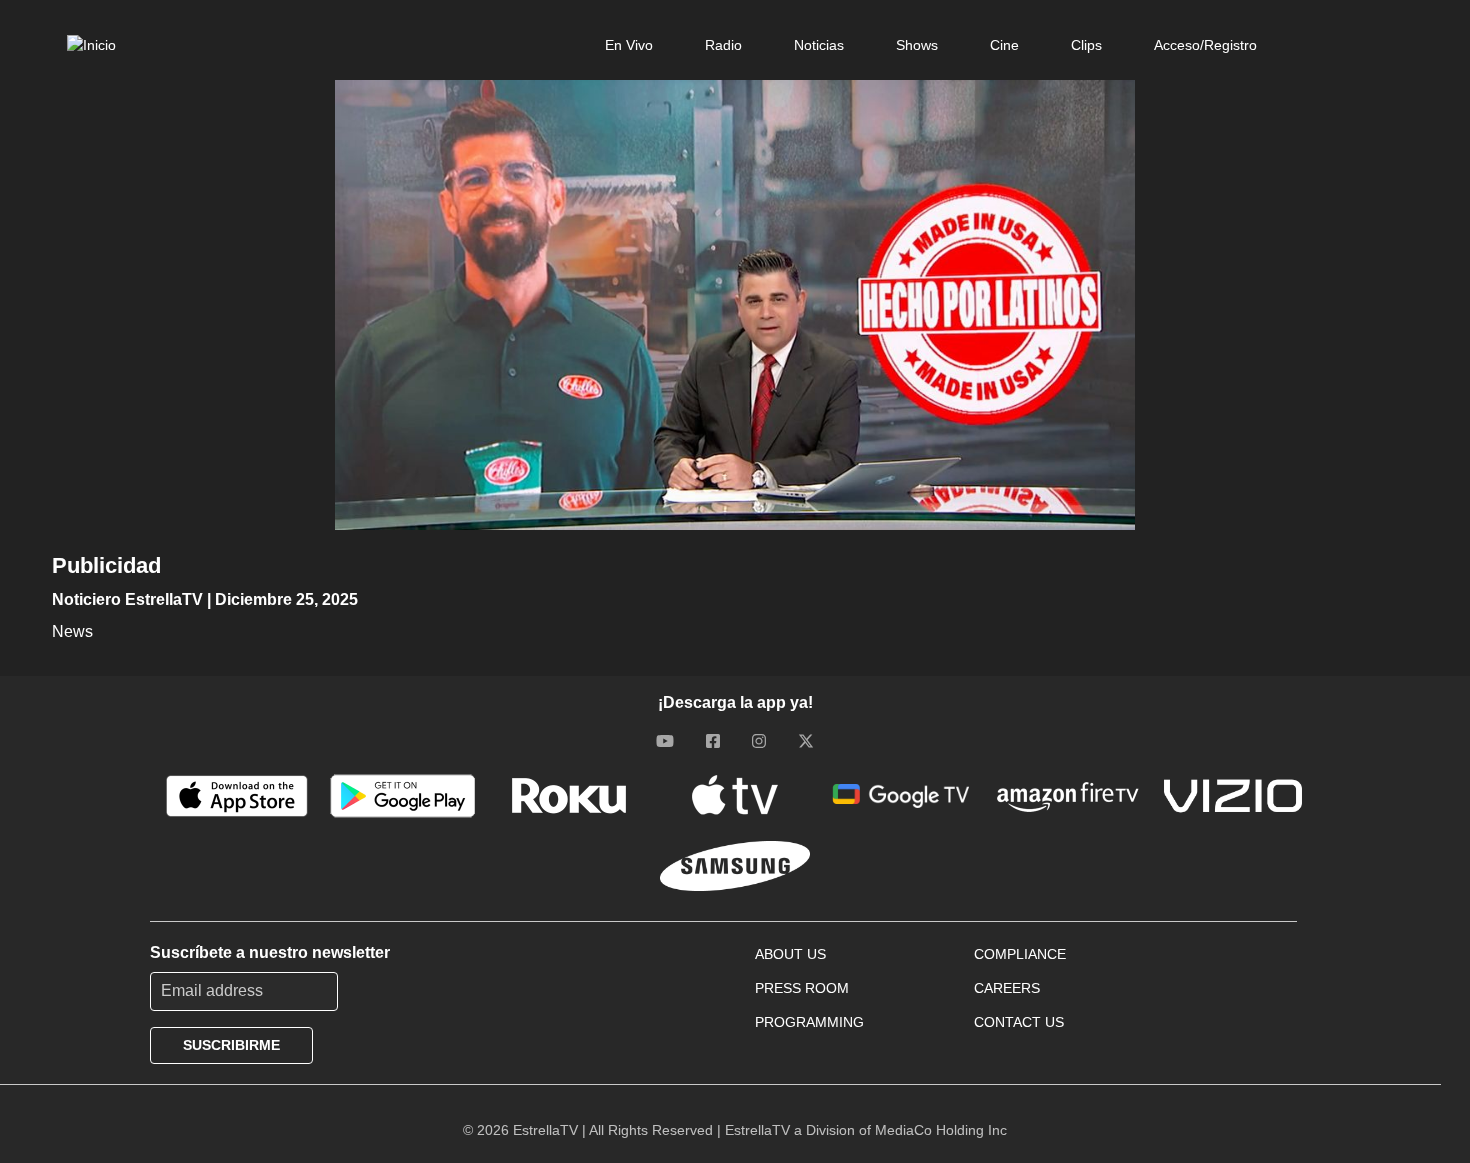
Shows (917, 45)
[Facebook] (713, 741)
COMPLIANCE (1020, 954)
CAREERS (1007, 988)
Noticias (819, 45)
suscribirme (231, 1045)
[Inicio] (91, 45)
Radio (723, 45)
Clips (1086, 45)
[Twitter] (806, 741)
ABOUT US (790, 954)
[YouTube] (665, 741)
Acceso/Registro (1205, 45)
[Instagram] (759, 741)
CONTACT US (1019, 1022)
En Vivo (629, 45)
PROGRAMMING (809, 1022)
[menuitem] (629, 45)
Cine (1004, 45)
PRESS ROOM (802, 988)
